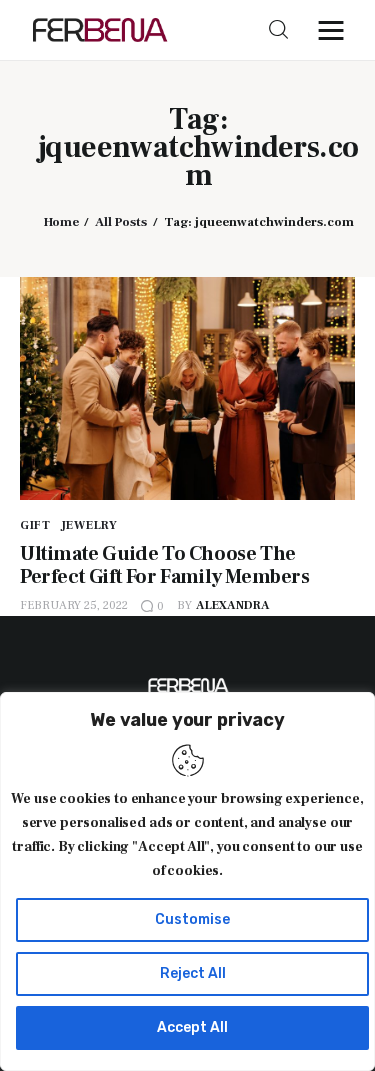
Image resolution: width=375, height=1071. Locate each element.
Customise (192, 919)
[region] (187, 881)
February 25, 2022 (74, 605)
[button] (336, 30)
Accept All (192, 1027)
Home (61, 222)
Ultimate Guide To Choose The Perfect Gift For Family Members (165, 565)
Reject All (193, 973)
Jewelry (89, 525)
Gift (35, 525)
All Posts (121, 222)
